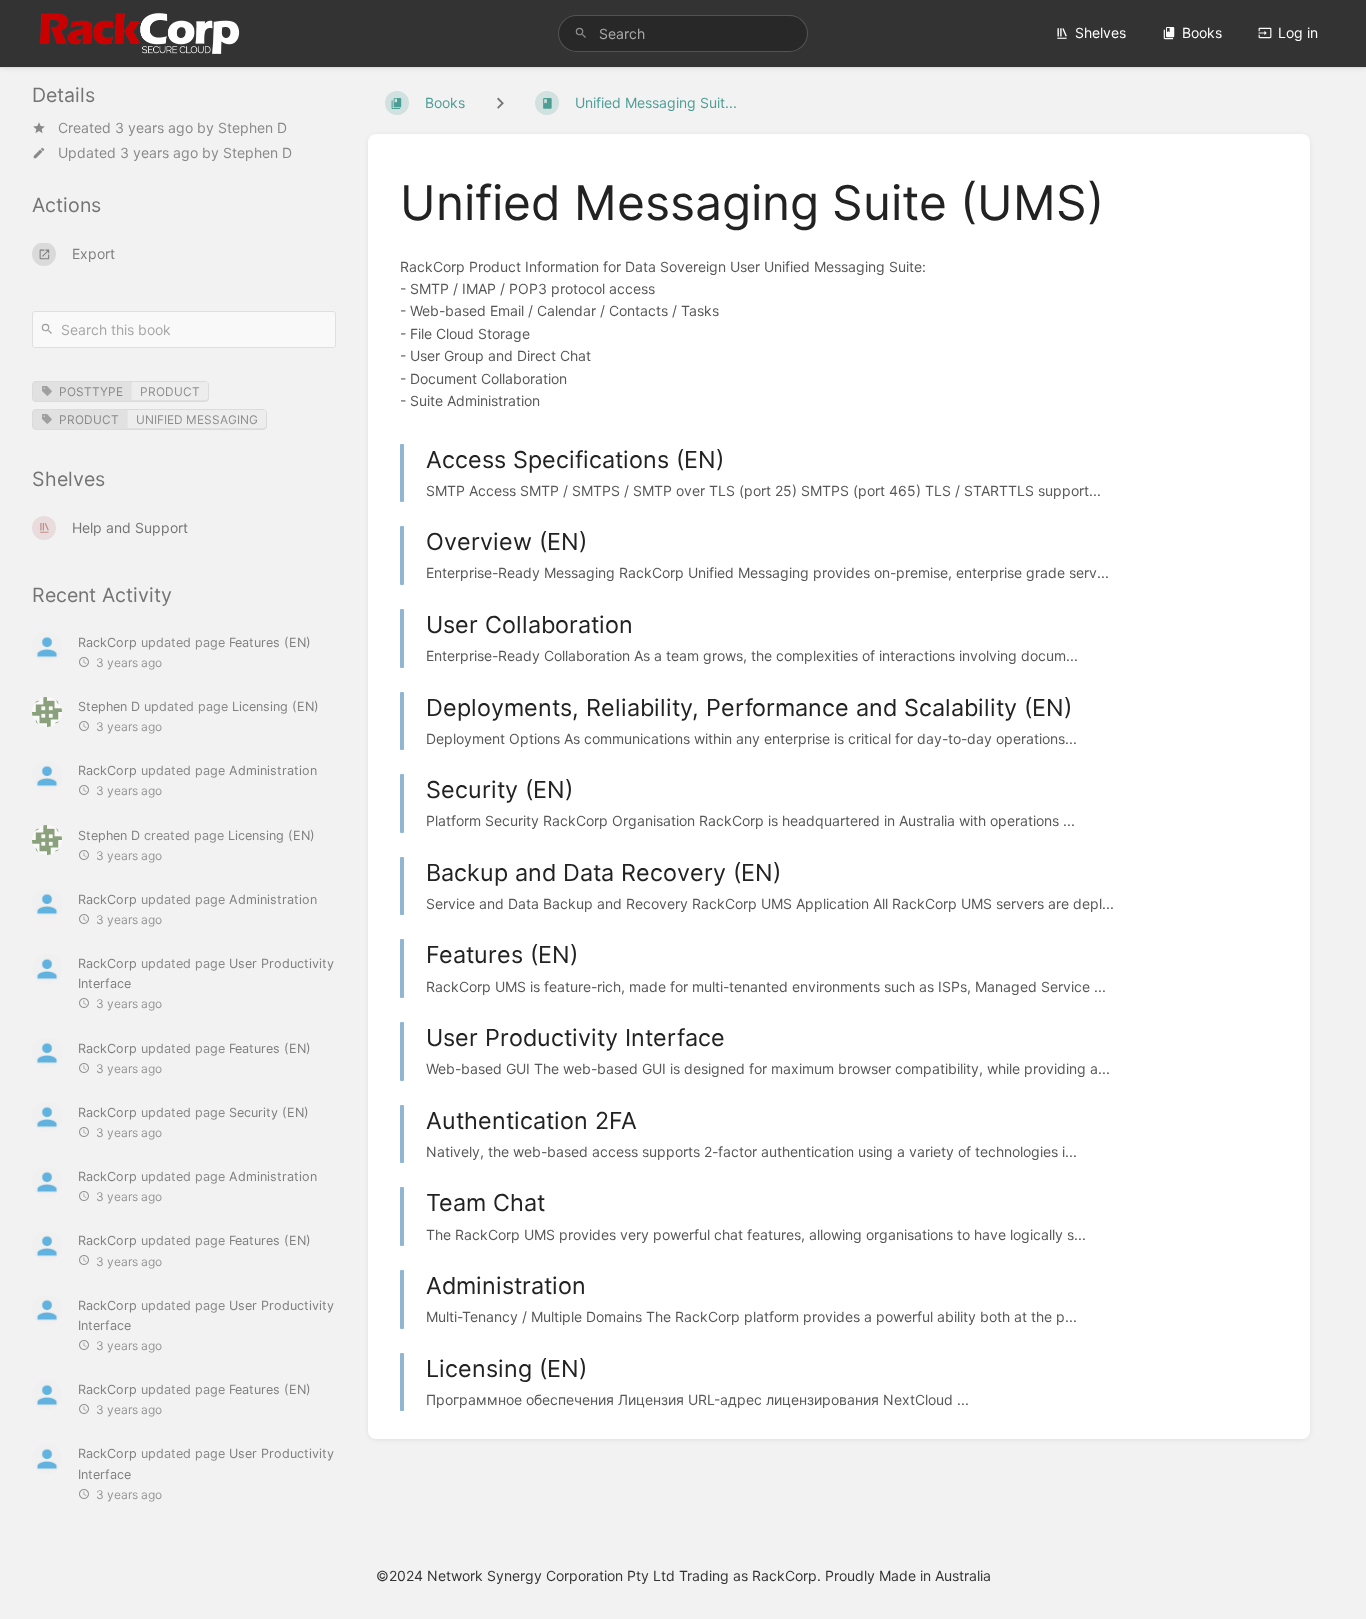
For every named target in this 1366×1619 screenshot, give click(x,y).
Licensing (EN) (275, 706)
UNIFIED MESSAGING (197, 418)
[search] (683, 33)
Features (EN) (270, 641)
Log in (1298, 32)
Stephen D (252, 127)
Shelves (1100, 32)
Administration (273, 770)
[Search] (581, 33)
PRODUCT (170, 390)
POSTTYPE (91, 390)
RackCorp (107, 641)
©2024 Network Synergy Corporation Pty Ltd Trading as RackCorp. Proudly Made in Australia (683, 1575)
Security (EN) (269, 1111)
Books (1202, 32)
